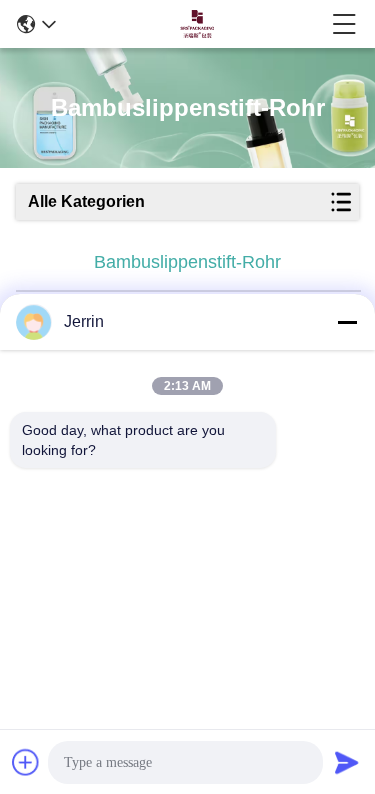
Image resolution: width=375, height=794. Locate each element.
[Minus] (347, 322)
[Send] (347, 762)
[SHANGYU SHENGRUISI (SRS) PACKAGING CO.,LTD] (194, 24)
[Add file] (26, 762)
